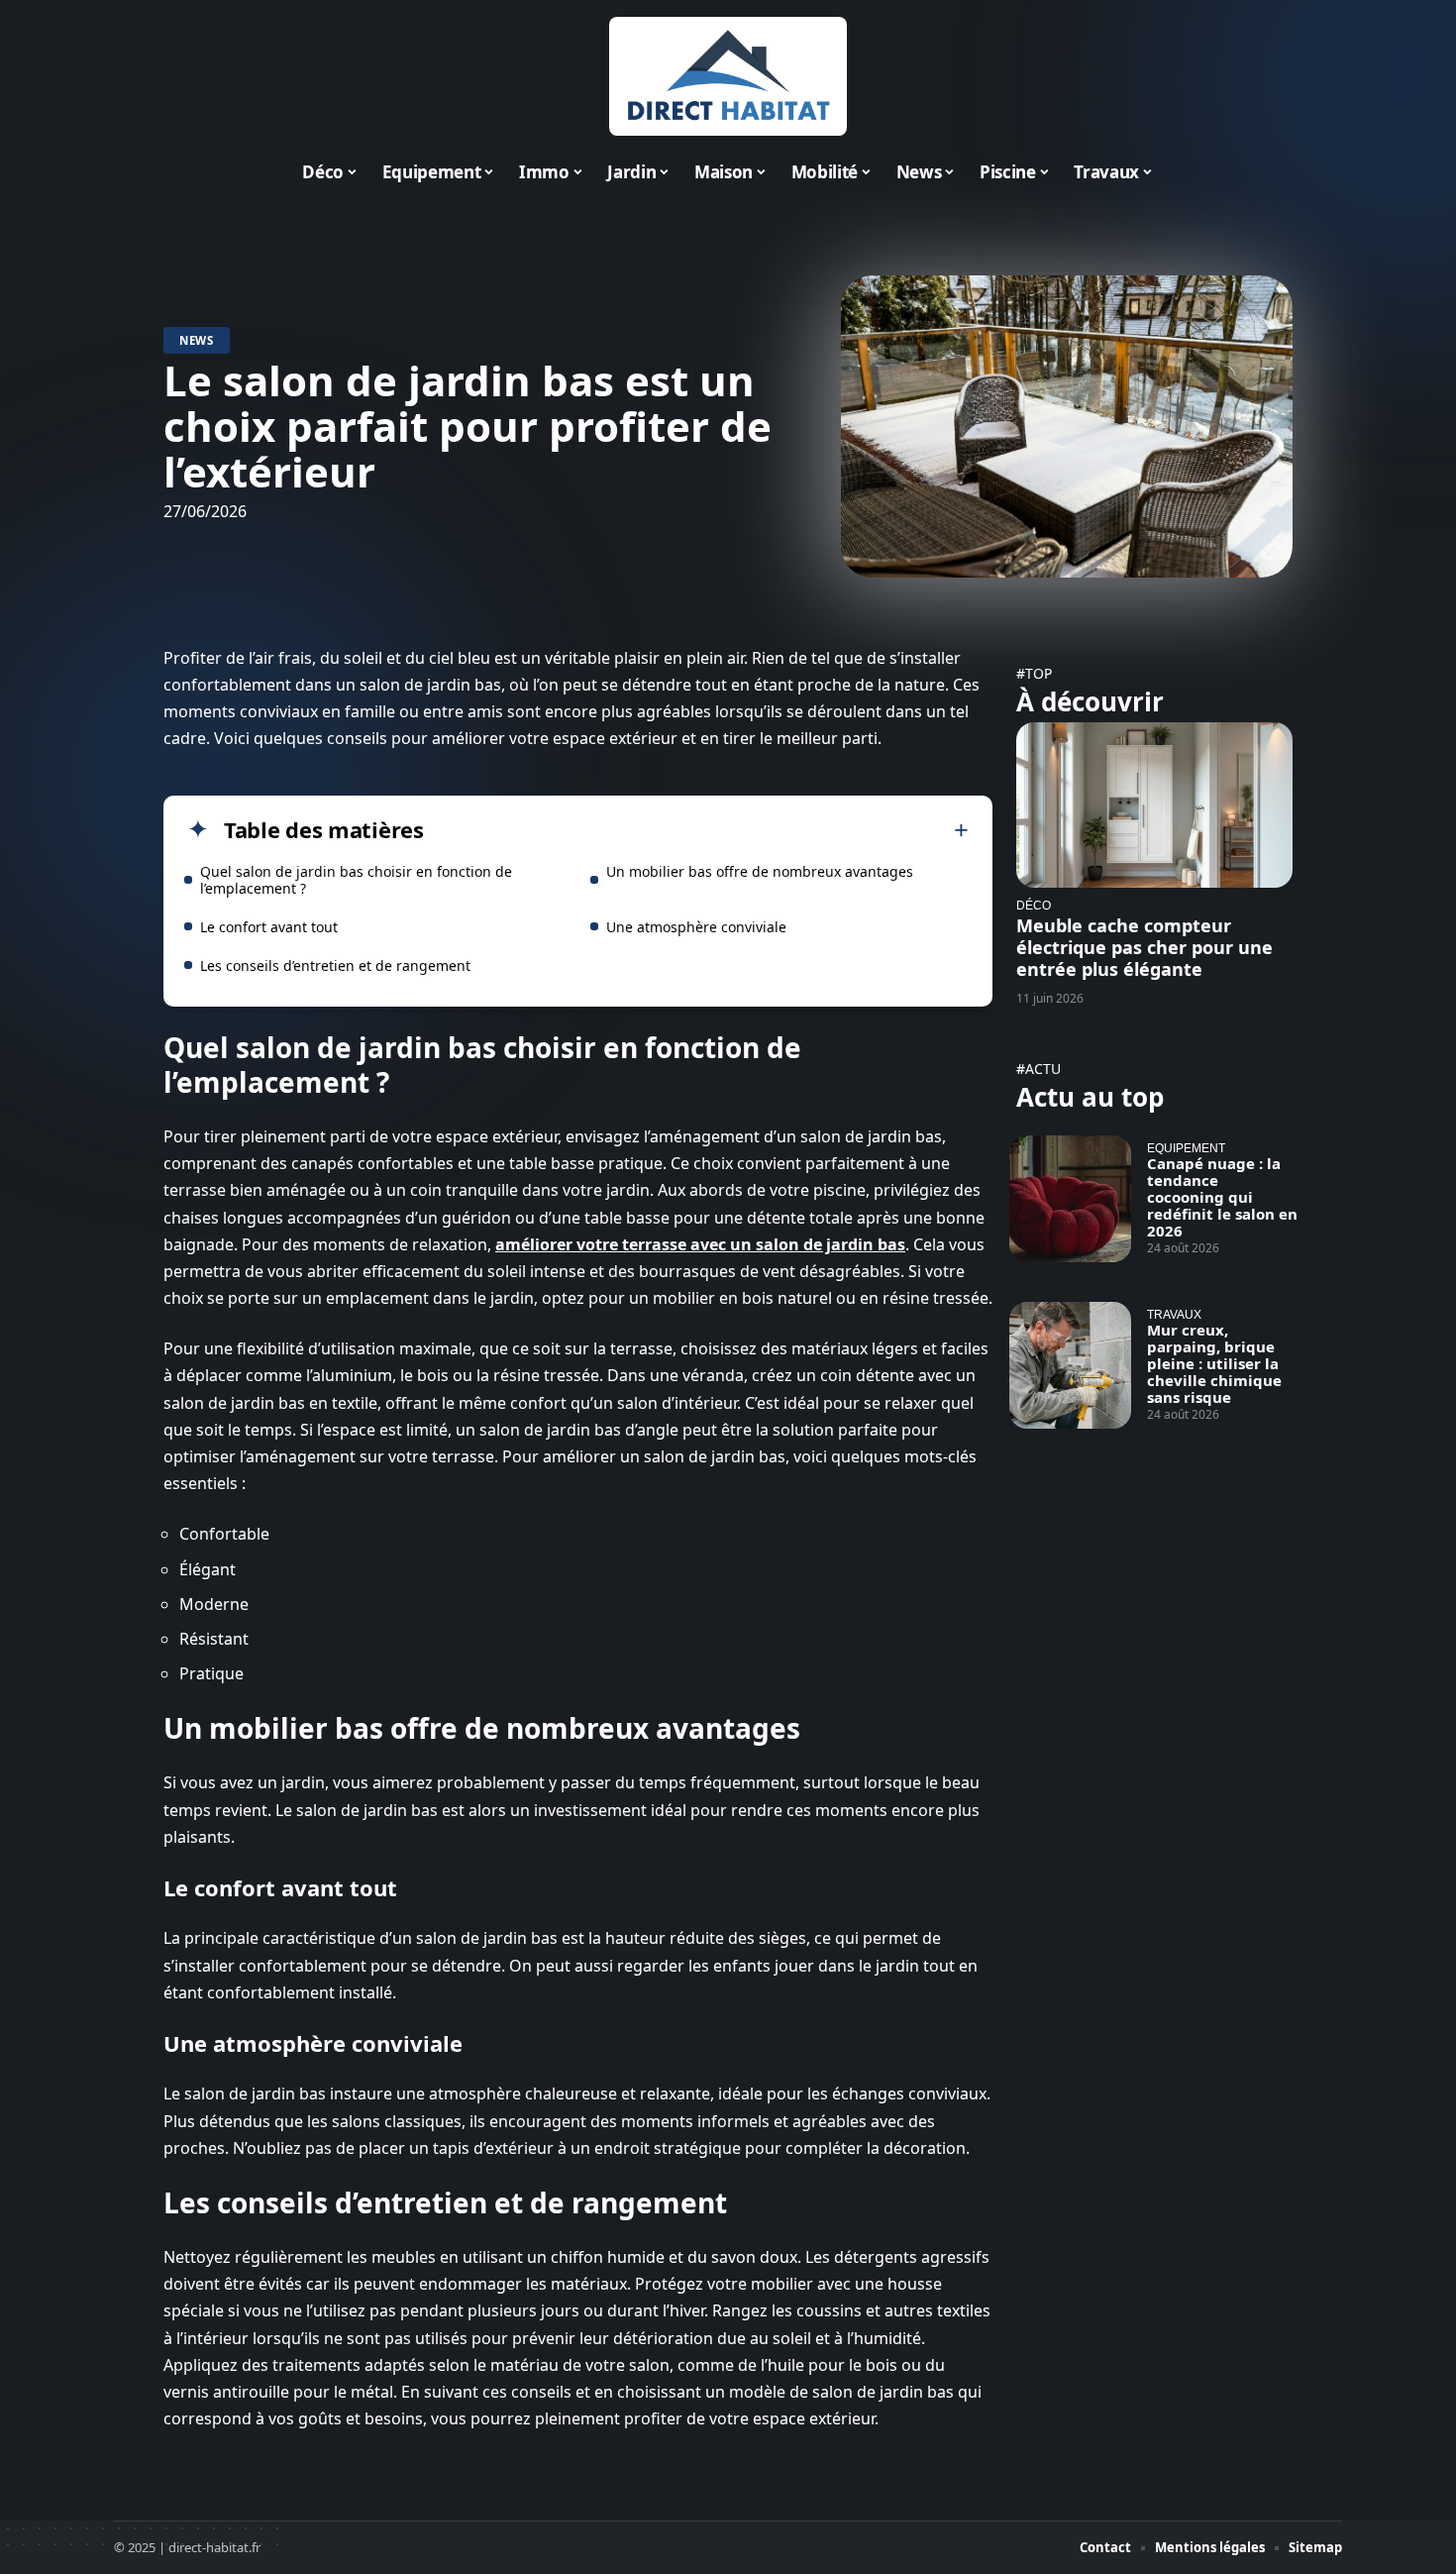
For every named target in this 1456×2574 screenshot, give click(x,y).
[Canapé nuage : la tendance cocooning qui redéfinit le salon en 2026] (1070, 1199)
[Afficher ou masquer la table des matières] (696, 830)
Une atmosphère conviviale (696, 927)
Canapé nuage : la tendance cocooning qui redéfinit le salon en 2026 (1222, 1197)
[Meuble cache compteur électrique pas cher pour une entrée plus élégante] (1154, 805)
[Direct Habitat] (728, 76)
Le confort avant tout (269, 927)
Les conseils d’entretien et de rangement (335, 965)
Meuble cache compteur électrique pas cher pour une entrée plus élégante (1144, 947)
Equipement (1186, 1148)
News (197, 340)
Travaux (1174, 1314)
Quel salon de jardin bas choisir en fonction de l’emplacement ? (356, 880)
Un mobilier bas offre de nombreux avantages (760, 871)
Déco (1034, 905)
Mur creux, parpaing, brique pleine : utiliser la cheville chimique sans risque (1214, 1363)
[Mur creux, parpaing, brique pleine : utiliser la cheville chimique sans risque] (1070, 1365)
